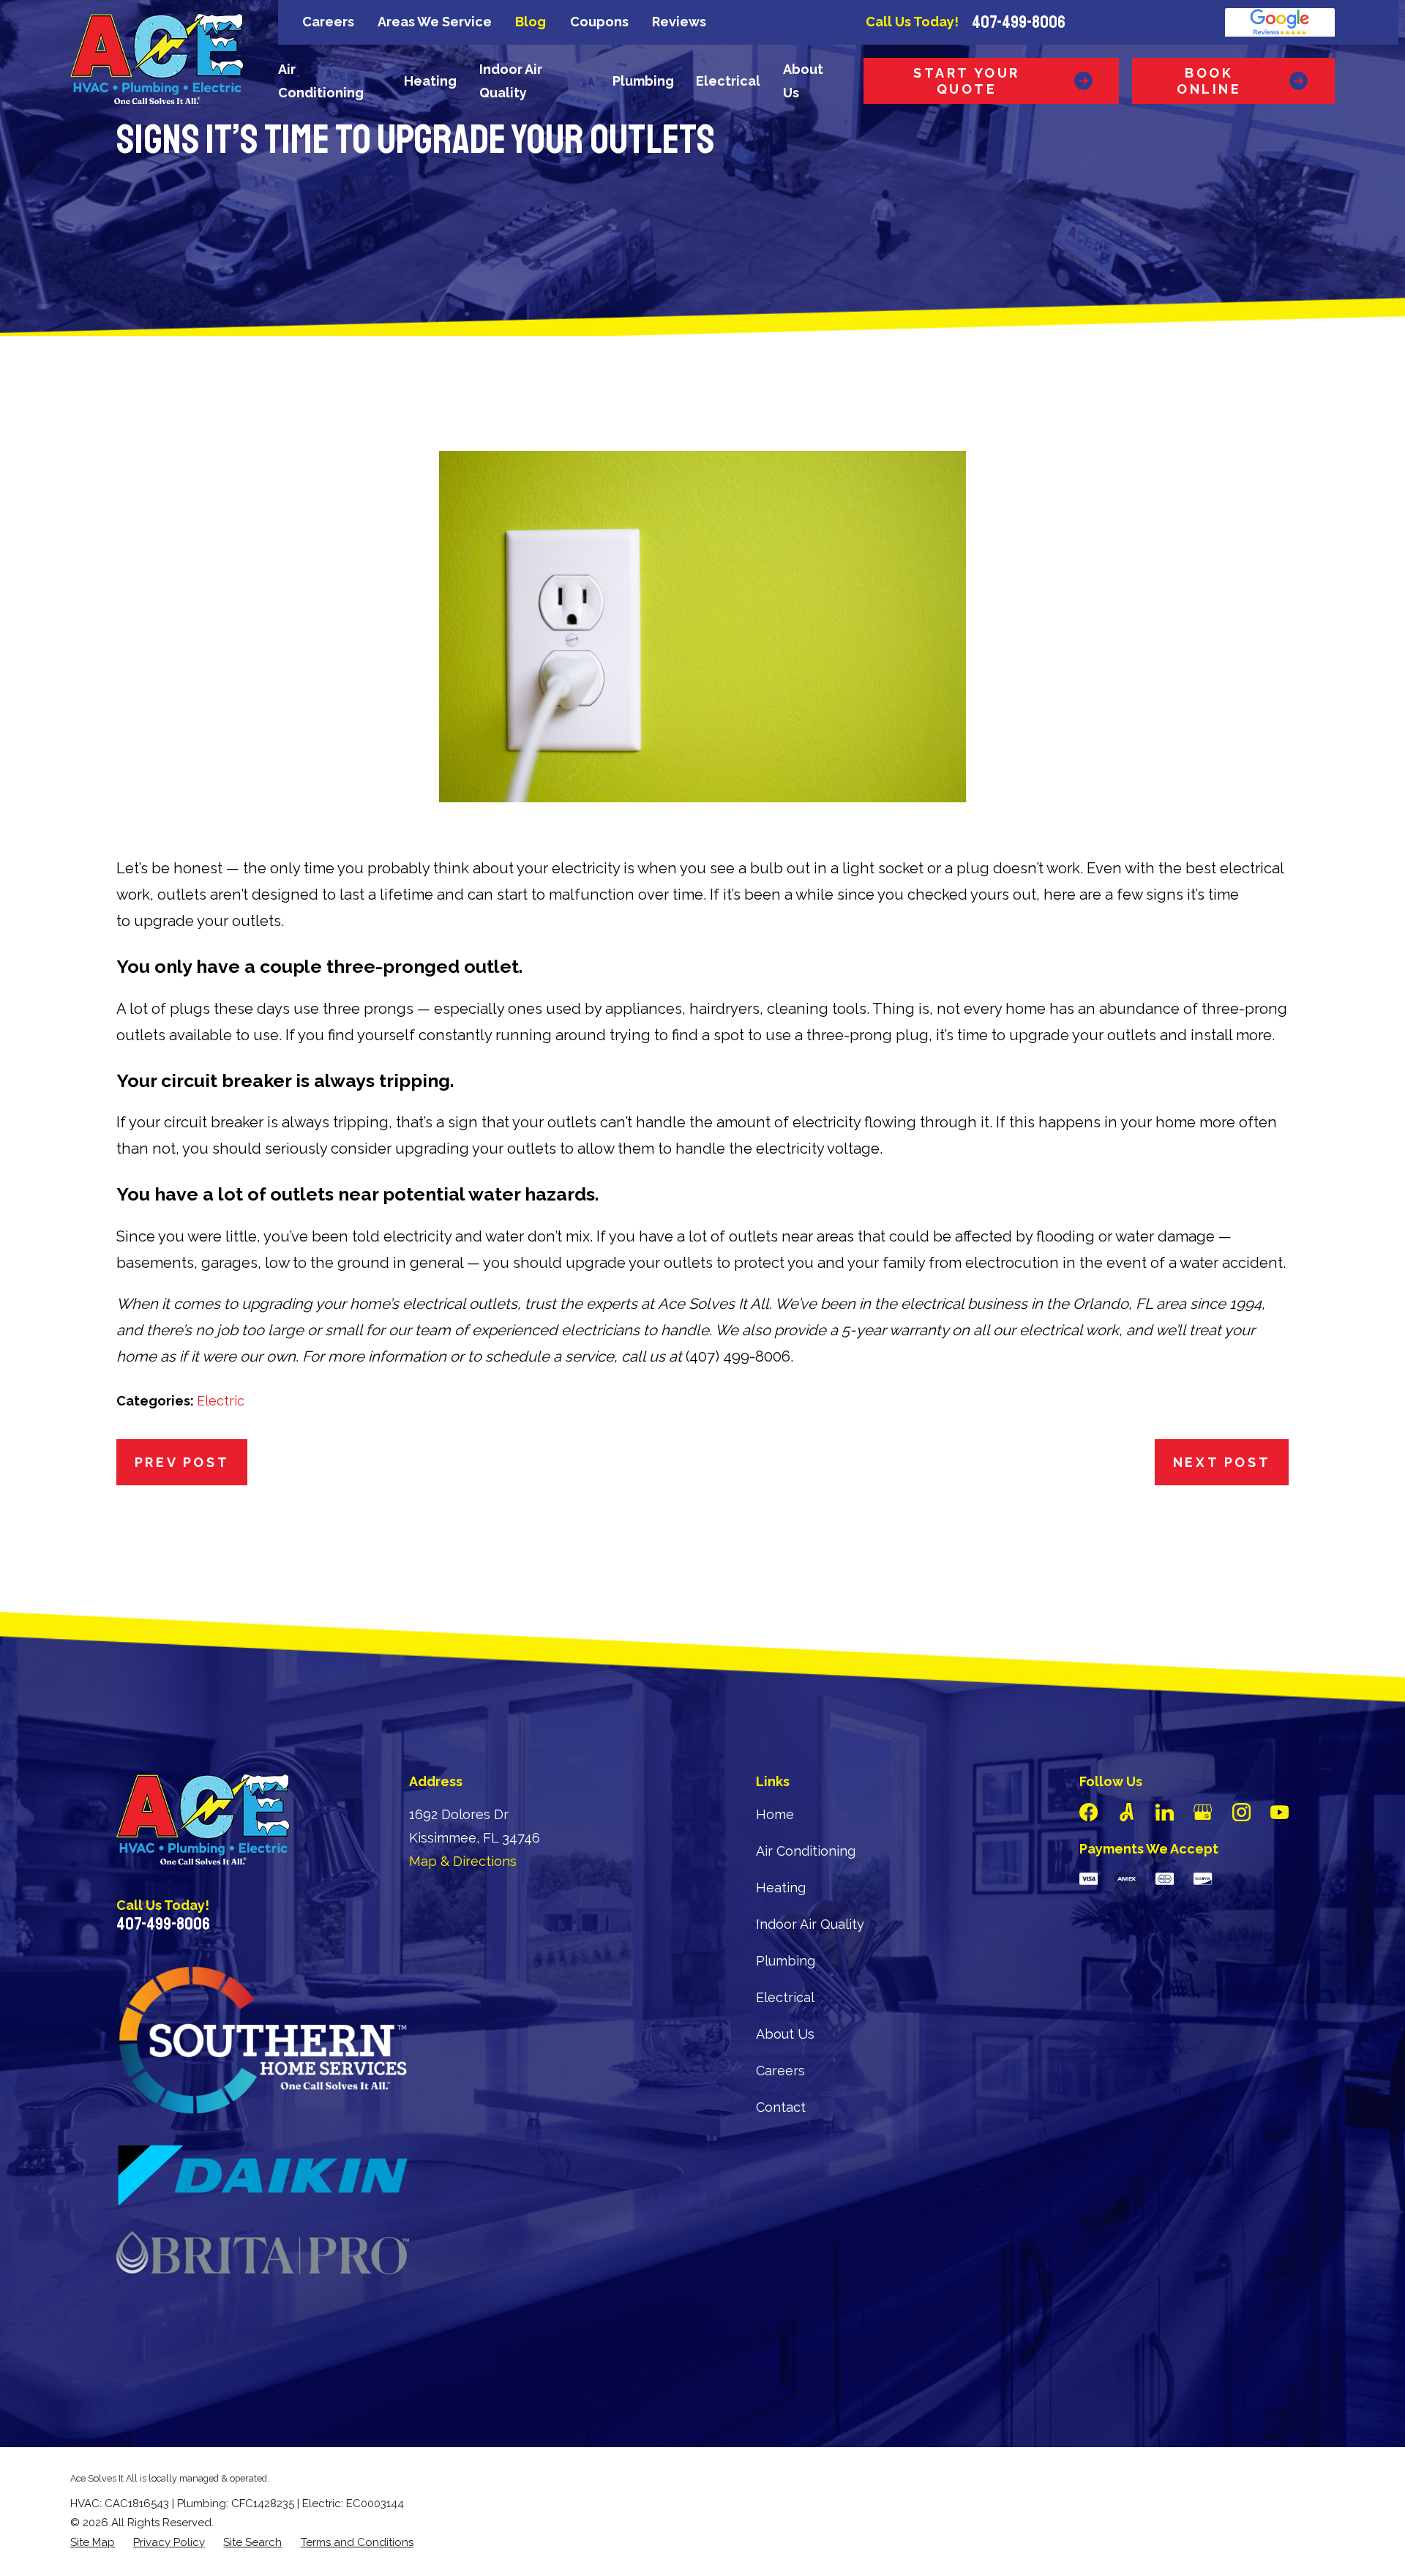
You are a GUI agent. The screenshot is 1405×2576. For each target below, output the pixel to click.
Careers (328, 22)
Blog (531, 22)
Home (775, 1814)
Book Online (1209, 81)
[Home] (157, 59)
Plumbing (786, 1961)
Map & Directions (463, 1861)
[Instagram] (1241, 1812)
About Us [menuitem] (803, 81)
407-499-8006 (1019, 22)
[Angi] (1127, 1812)
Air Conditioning (806, 1851)
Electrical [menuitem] (728, 81)
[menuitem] (93, 2543)
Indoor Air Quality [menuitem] (511, 81)
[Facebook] (1089, 1812)
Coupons (599, 22)
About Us (785, 2034)
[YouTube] (1280, 1812)
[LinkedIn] (1165, 1812)
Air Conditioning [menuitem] (321, 81)
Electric (221, 1401)
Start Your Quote (967, 81)
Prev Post (182, 1462)
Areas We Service (435, 22)
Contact (781, 2107)
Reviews (679, 22)
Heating (781, 1888)
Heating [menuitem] (430, 81)
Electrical (785, 1997)
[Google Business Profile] (1203, 1812)
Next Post (1222, 1462)
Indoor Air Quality (810, 1924)
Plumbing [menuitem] (643, 81)
